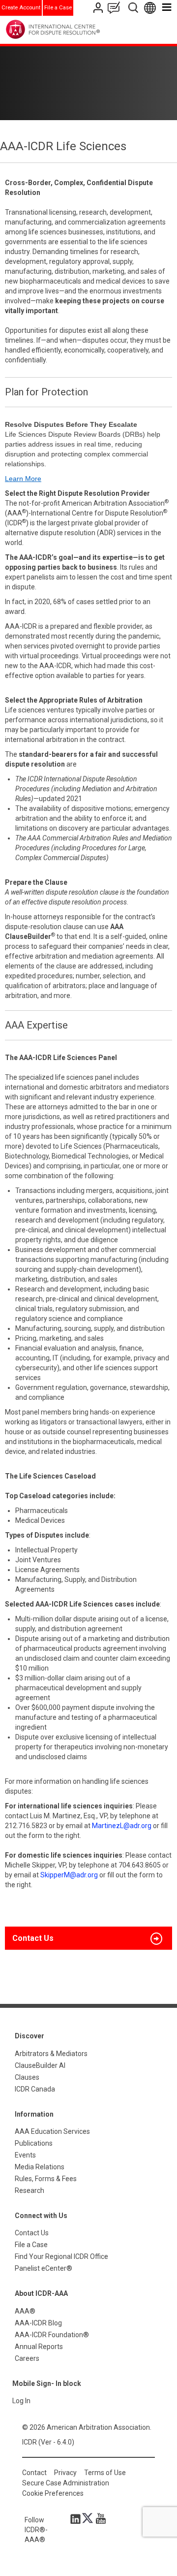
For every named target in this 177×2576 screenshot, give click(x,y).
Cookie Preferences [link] (53, 2493)
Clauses (27, 2077)
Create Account (21, 8)
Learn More (23, 479)
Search (134, 8)
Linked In (77, 2518)
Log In (21, 2401)
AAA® (25, 2311)
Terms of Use (105, 2473)
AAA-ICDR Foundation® (52, 2335)
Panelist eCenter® (44, 2268)
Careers (27, 2358)
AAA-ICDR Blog (38, 2323)
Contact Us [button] (33, 1938)
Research (29, 2190)
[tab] (88, 1938)
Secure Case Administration (66, 2483)
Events (25, 2155)
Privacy (65, 2473)
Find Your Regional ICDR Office (61, 2256)
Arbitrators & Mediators (51, 2054)
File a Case (58, 8)
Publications (34, 2143)
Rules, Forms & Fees (46, 2179)
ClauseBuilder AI (40, 2065)
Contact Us (99, 8)
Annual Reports (39, 2347)
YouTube (98, 2518)
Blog (116, 8)
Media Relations (40, 2167)
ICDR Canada (35, 2089)
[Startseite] (73, 29)
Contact (34, 2473)
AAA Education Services (52, 2131)
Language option (152, 8)
